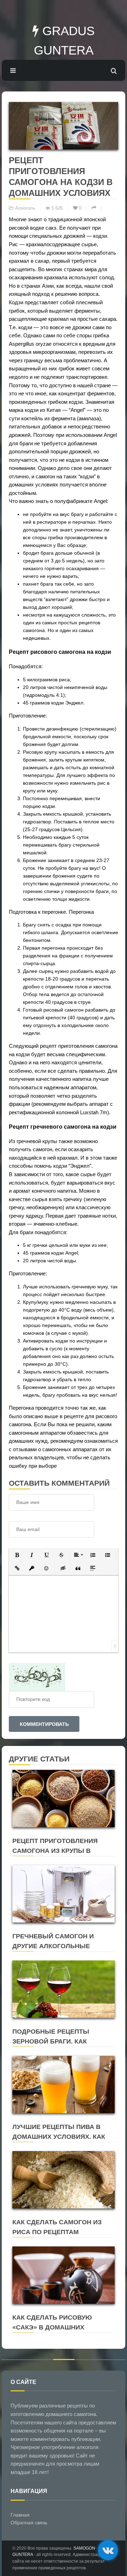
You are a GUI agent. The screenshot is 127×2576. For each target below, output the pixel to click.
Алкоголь (25, 208)
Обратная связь (29, 2523)
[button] (17, 1555)
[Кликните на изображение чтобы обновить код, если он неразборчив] (37, 1676)
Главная (20, 2515)
